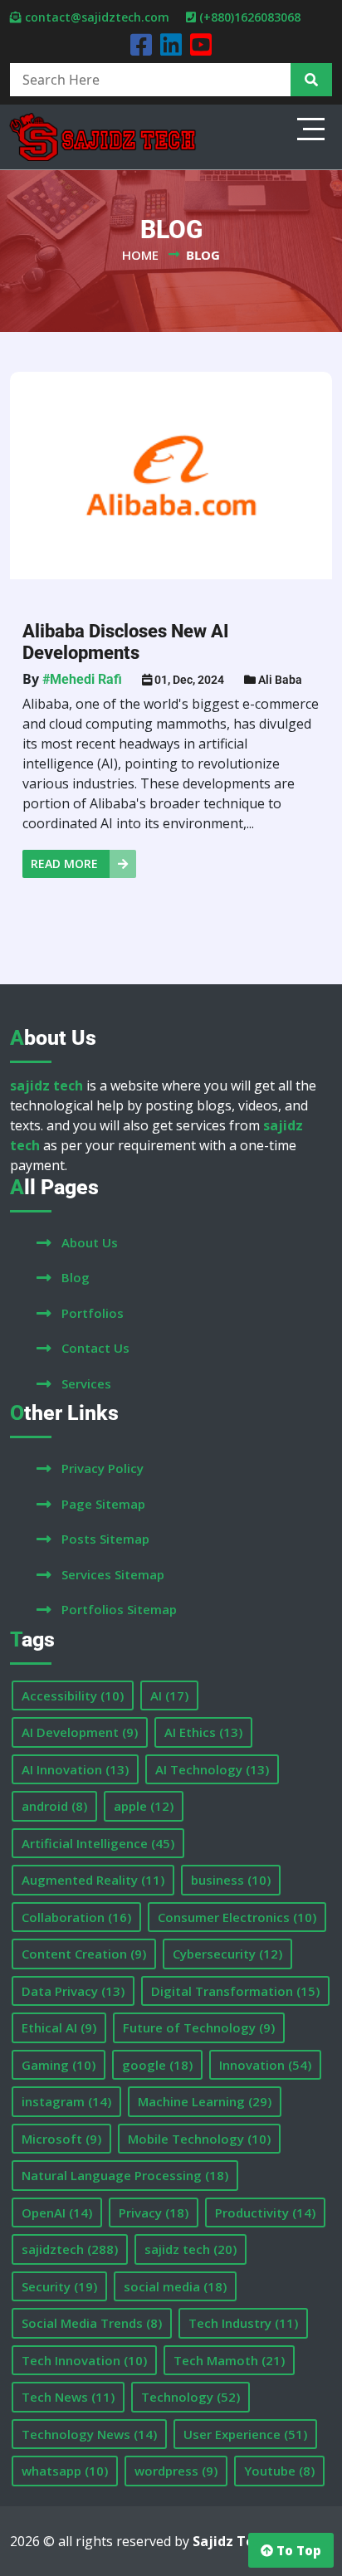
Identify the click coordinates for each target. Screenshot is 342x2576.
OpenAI (57, 2213)
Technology (191, 2397)
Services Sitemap (113, 1574)
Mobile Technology (199, 2139)
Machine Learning (205, 2101)
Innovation (265, 2065)
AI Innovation (75, 1769)
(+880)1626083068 (250, 17)
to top (297, 2550)
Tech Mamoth (229, 2360)
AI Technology (212, 1769)
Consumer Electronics (237, 1917)
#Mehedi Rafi (82, 679)
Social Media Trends (92, 2323)
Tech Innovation (84, 2360)
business (231, 1880)
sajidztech (70, 2249)
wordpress (176, 2471)
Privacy (154, 2213)
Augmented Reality (93, 1880)
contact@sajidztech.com (97, 17)
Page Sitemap (103, 1504)
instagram (66, 2101)
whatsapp (65, 2471)
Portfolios (93, 1313)
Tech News (68, 2397)
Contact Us (95, 1348)
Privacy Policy (103, 1468)
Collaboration (76, 1917)
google (157, 2065)
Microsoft (61, 2139)
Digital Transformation (235, 1991)
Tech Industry (243, 2323)
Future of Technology (199, 2027)
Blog (76, 1277)
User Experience (245, 2434)
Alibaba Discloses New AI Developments (126, 642)
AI (169, 1695)
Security (59, 2286)
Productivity (265, 2213)
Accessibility (73, 1695)
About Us (90, 1242)
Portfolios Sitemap (119, 1609)
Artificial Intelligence (98, 1843)
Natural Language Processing (125, 2175)
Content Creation (84, 1954)
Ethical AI (59, 2027)
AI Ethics (203, 1732)
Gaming (59, 2065)
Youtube (279, 2471)
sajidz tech (191, 2249)
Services (86, 1383)
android (54, 1806)
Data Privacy (73, 1991)
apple (144, 1806)
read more (66, 864)
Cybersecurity (227, 1954)
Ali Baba (280, 680)
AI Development (80, 1732)
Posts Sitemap (105, 1539)
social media (175, 2286)
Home (140, 255)
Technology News (89, 2434)
